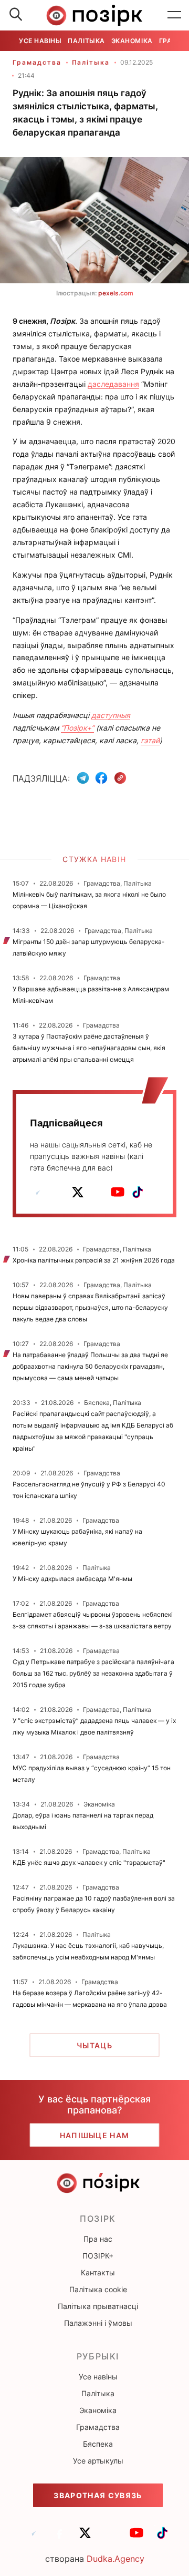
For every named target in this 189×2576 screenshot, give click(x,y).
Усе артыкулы (98, 2461)
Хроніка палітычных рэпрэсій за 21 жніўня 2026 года (94, 1260)
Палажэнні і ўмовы (98, 2323)
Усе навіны (40, 41)
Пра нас (98, 2239)
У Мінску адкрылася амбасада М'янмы (72, 1579)
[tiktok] (138, 1192)
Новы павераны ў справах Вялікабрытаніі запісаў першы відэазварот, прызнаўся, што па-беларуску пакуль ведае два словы (90, 1307)
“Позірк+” (77, 728)
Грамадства (37, 62)
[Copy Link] (120, 778)
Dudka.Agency (115, 2559)
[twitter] (78, 1192)
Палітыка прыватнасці (98, 2306)
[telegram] (38, 1192)
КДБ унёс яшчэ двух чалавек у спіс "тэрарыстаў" (89, 1862)
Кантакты (98, 2272)
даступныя (111, 715)
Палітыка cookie (98, 2289)
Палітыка (86, 41)
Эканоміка (132, 41)
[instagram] (98, 1192)
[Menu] (174, 15)
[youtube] (118, 1192)
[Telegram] (83, 778)
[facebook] (58, 1192)
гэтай (150, 740)
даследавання (113, 384)
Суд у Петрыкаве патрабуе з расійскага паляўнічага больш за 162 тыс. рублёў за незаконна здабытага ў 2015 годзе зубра (93, 1673)
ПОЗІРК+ (98, 2256)
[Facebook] (101, 778)
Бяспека (98, 2444)
